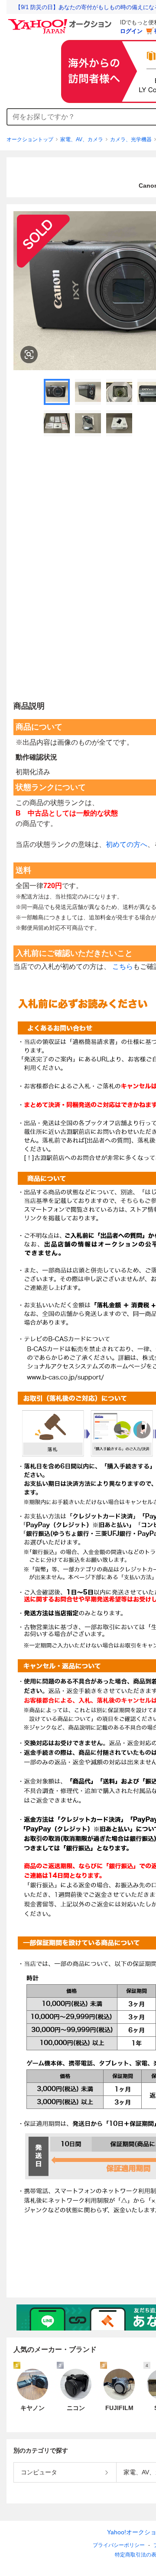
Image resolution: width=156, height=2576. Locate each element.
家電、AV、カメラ (82, 139)
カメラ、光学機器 (131, 139)
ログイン (131, 31)
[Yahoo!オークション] (61, 21)
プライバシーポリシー (119, 2545)
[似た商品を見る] (29, 355)
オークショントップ (30, 139)
